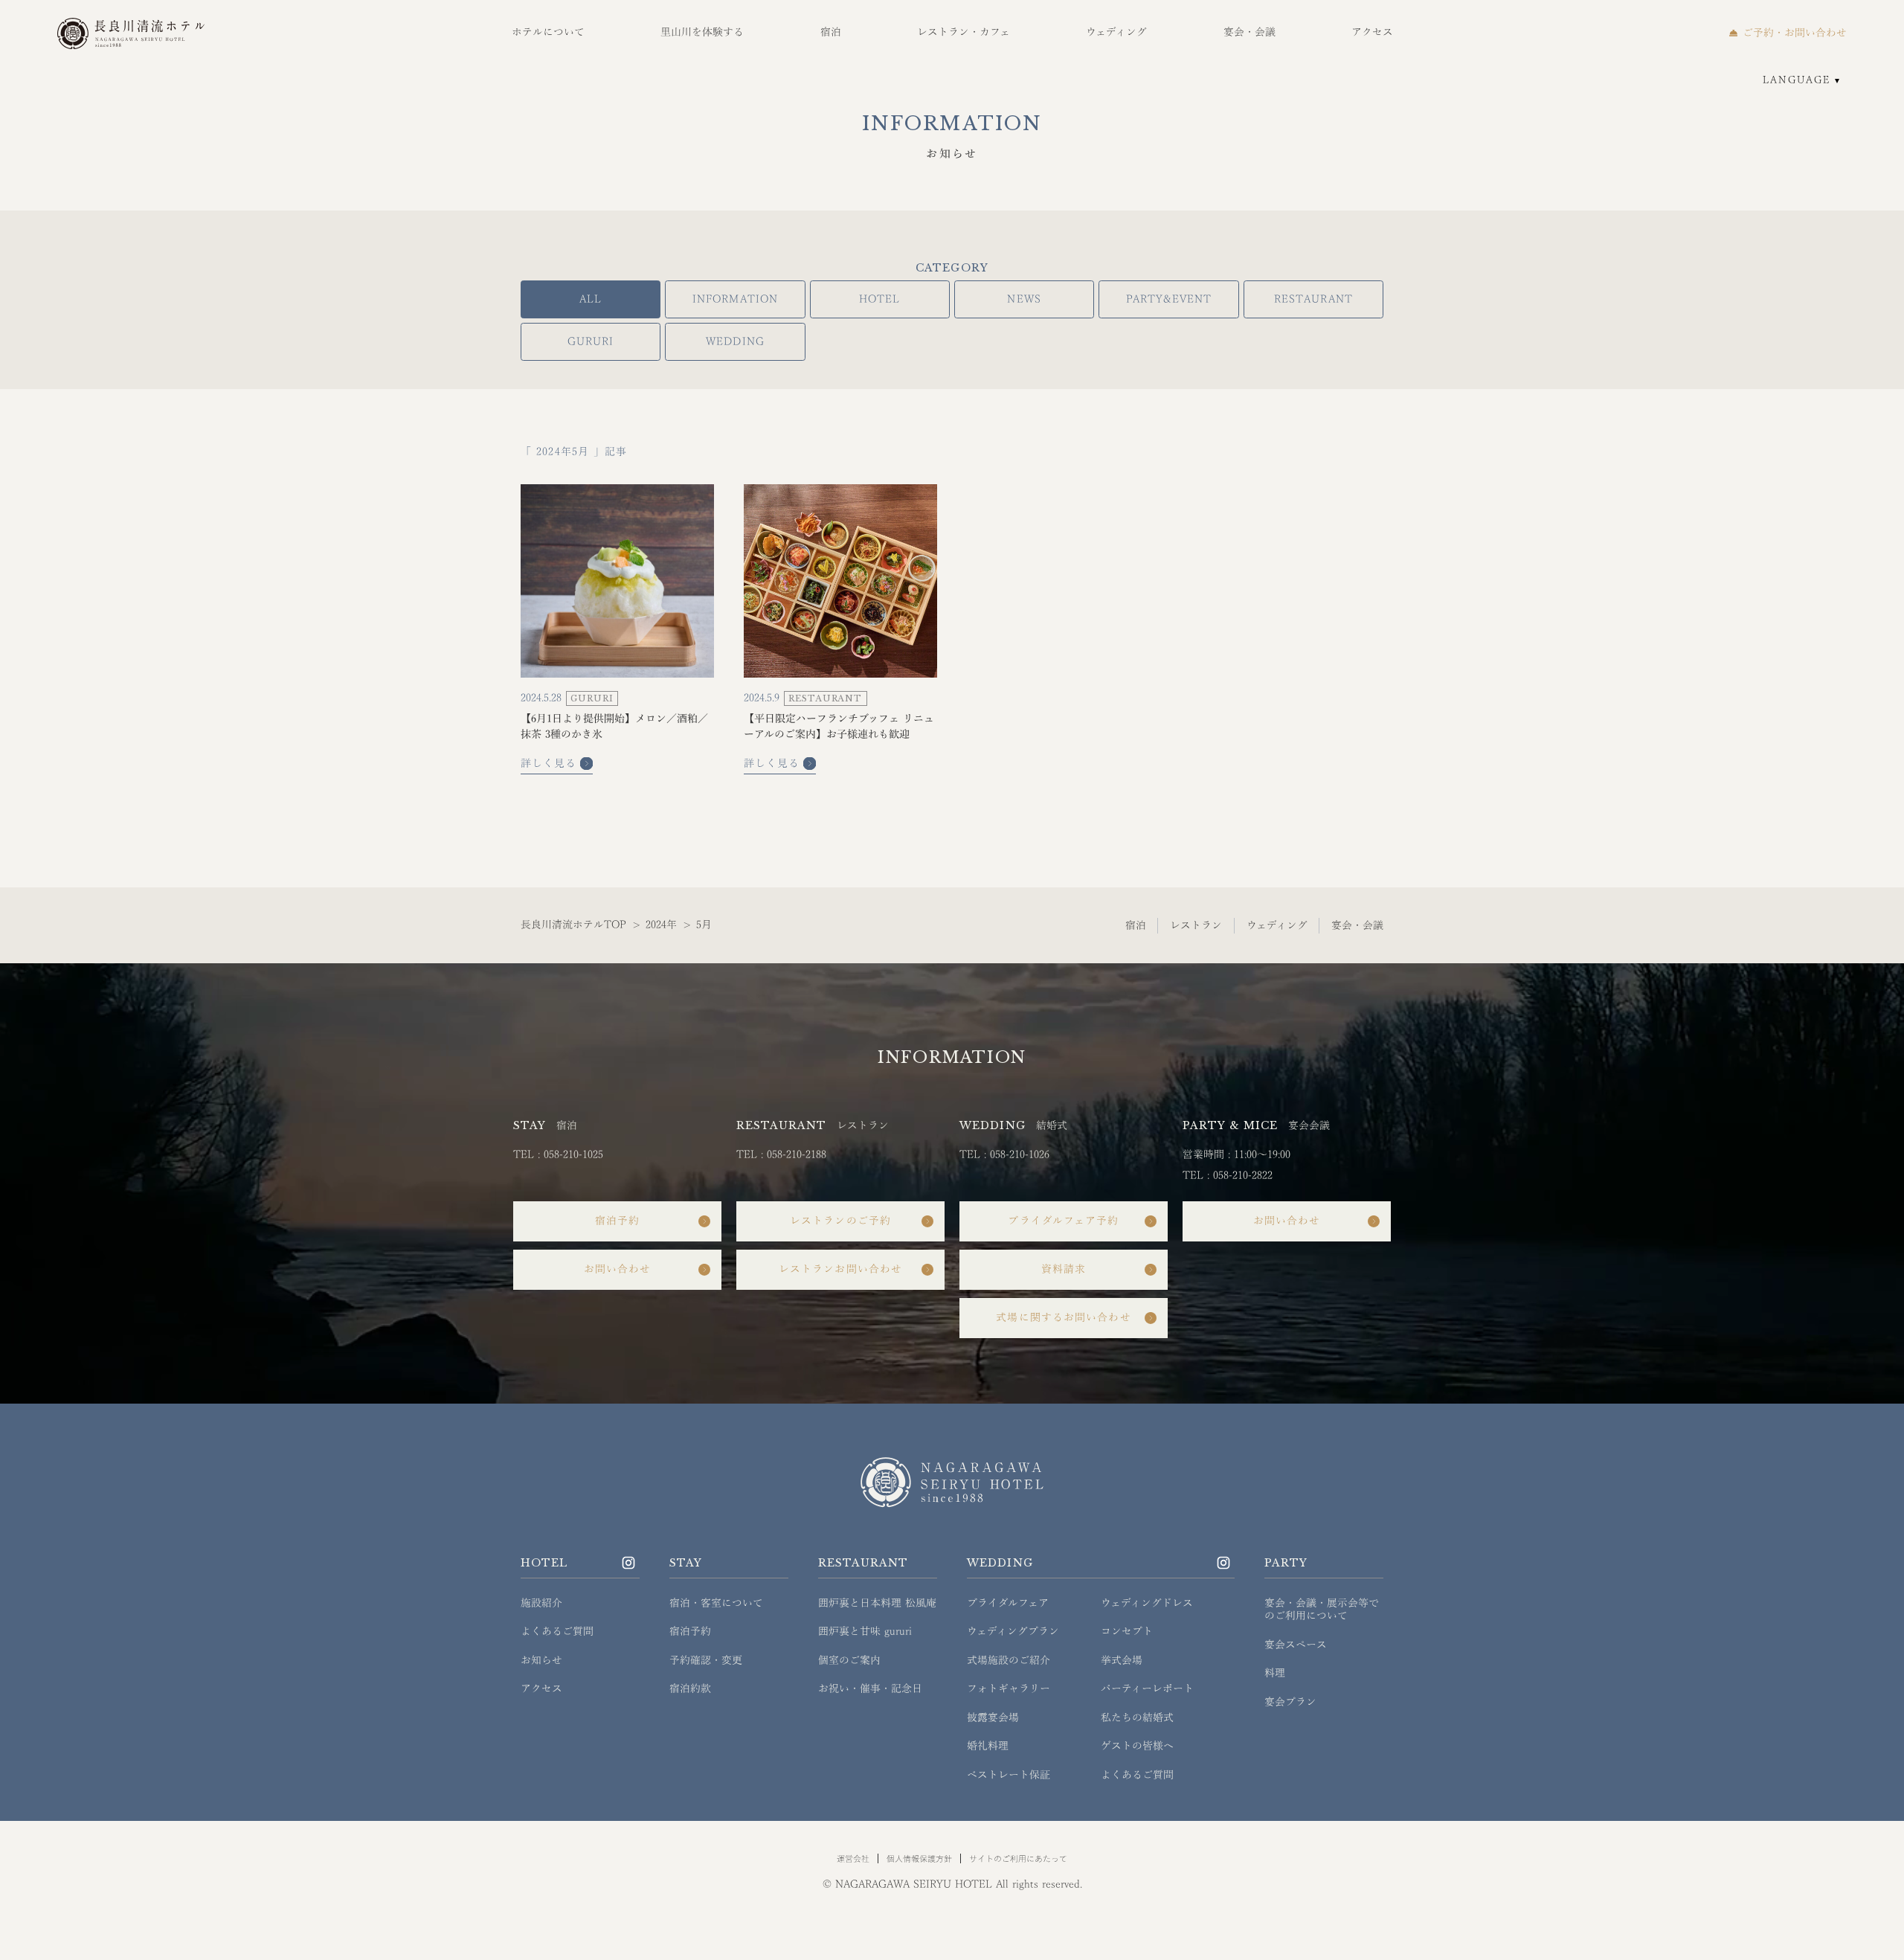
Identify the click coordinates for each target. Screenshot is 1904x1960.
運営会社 (853, 1858)
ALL (591, 299)
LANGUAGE (1797, 80)
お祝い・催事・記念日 (870, 1689)
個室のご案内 (849, 1660)
